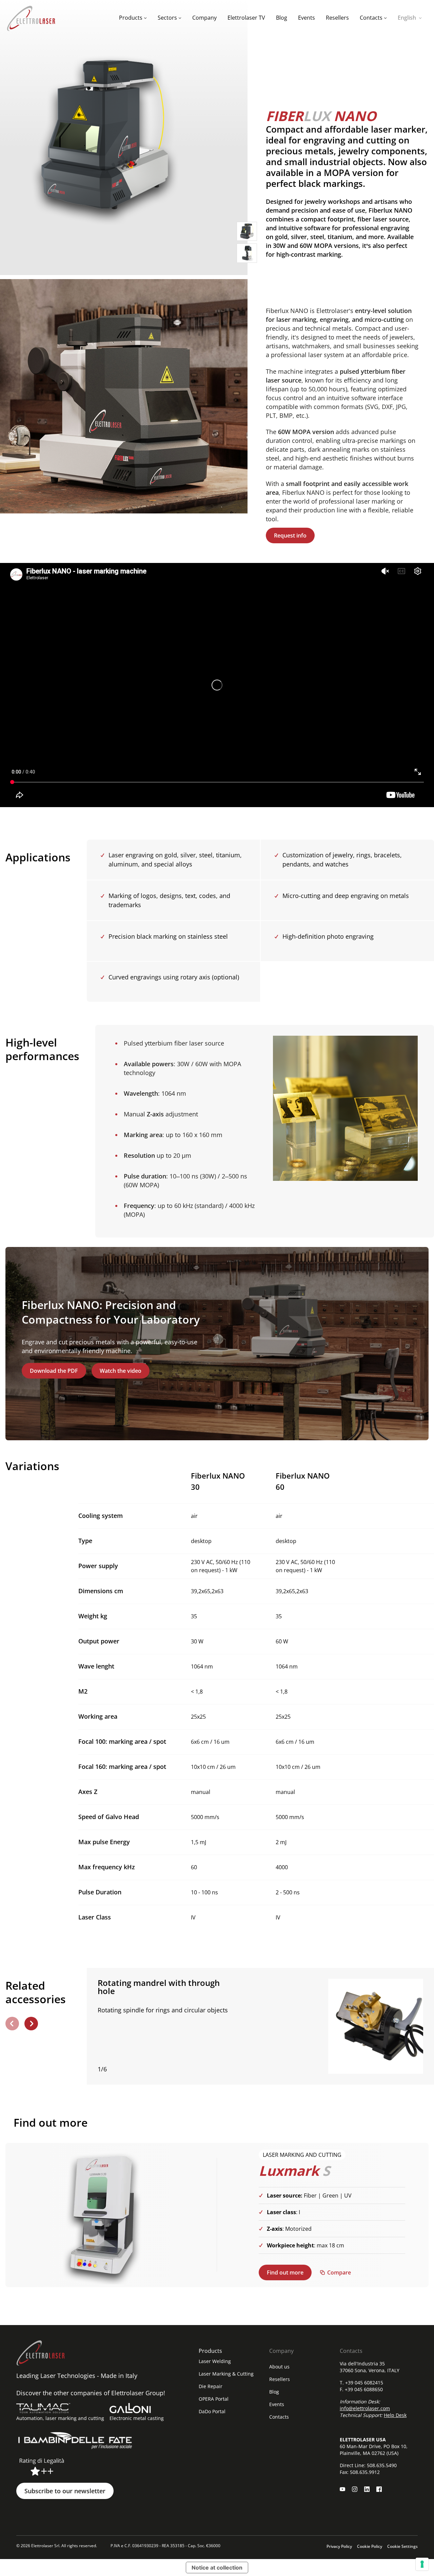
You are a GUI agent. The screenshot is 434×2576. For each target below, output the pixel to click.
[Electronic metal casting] (130, 2408)
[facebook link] (379, 2489)
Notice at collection (217, 2568)
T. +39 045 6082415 (361, 2383)
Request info (290, 535)
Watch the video (121, 1371)
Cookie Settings (402, 2546)
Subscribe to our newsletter (65, 2491)
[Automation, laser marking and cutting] (43, 2408)
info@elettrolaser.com (365, 2408)
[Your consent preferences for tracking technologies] (422, 2564)
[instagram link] (355, 2489)
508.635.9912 (365, 2472)
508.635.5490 (382, 2465)
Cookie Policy (370, 2546)
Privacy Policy (339, 2546)
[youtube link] (342, 2489)
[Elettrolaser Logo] (31, 18)
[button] (12, 2024)
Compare (339, 2272)
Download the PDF (54, 1371)
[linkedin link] (367, 2489)
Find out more (285, 2272)
